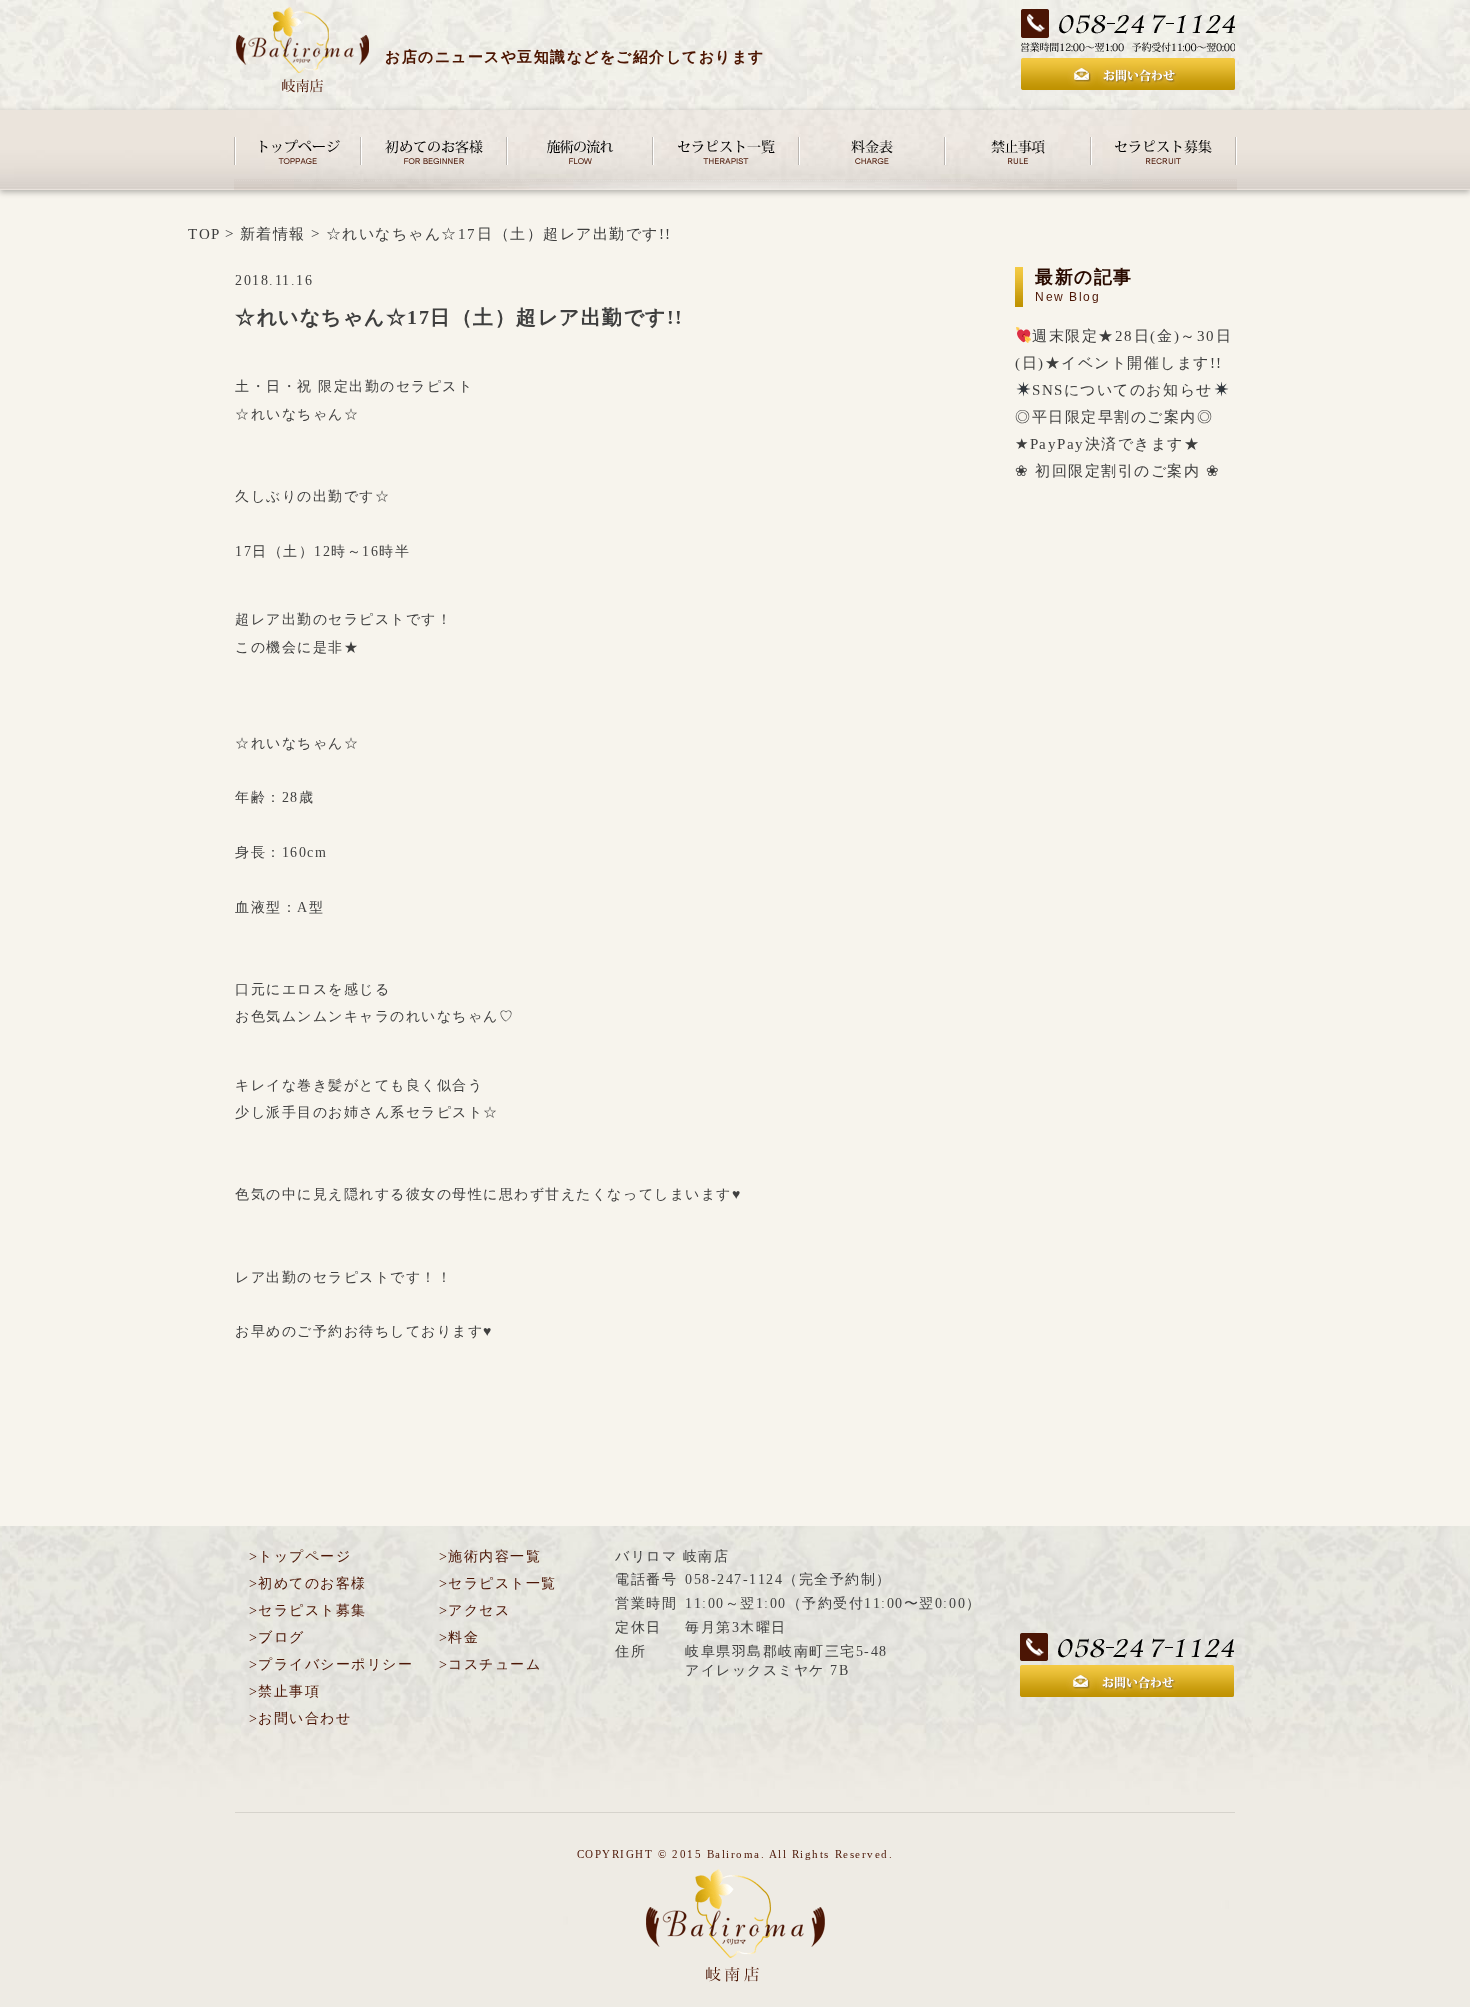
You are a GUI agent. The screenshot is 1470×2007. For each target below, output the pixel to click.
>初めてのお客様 (308, 1583)
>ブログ (277, 1637)
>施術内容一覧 (490, 1556)
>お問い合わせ (300, 1718)
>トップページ (300, 1556)
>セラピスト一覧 (498, 1583)
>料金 (459, 1637)
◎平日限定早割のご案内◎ (1114, 416)
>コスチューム (490, 1664)
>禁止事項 (284, 1691)
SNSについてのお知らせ (1122, 389)
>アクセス (474, 1610)
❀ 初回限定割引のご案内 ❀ (1117, 470)
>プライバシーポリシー (331, 1664)
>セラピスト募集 (308, 1610)
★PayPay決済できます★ (1107, 443)
